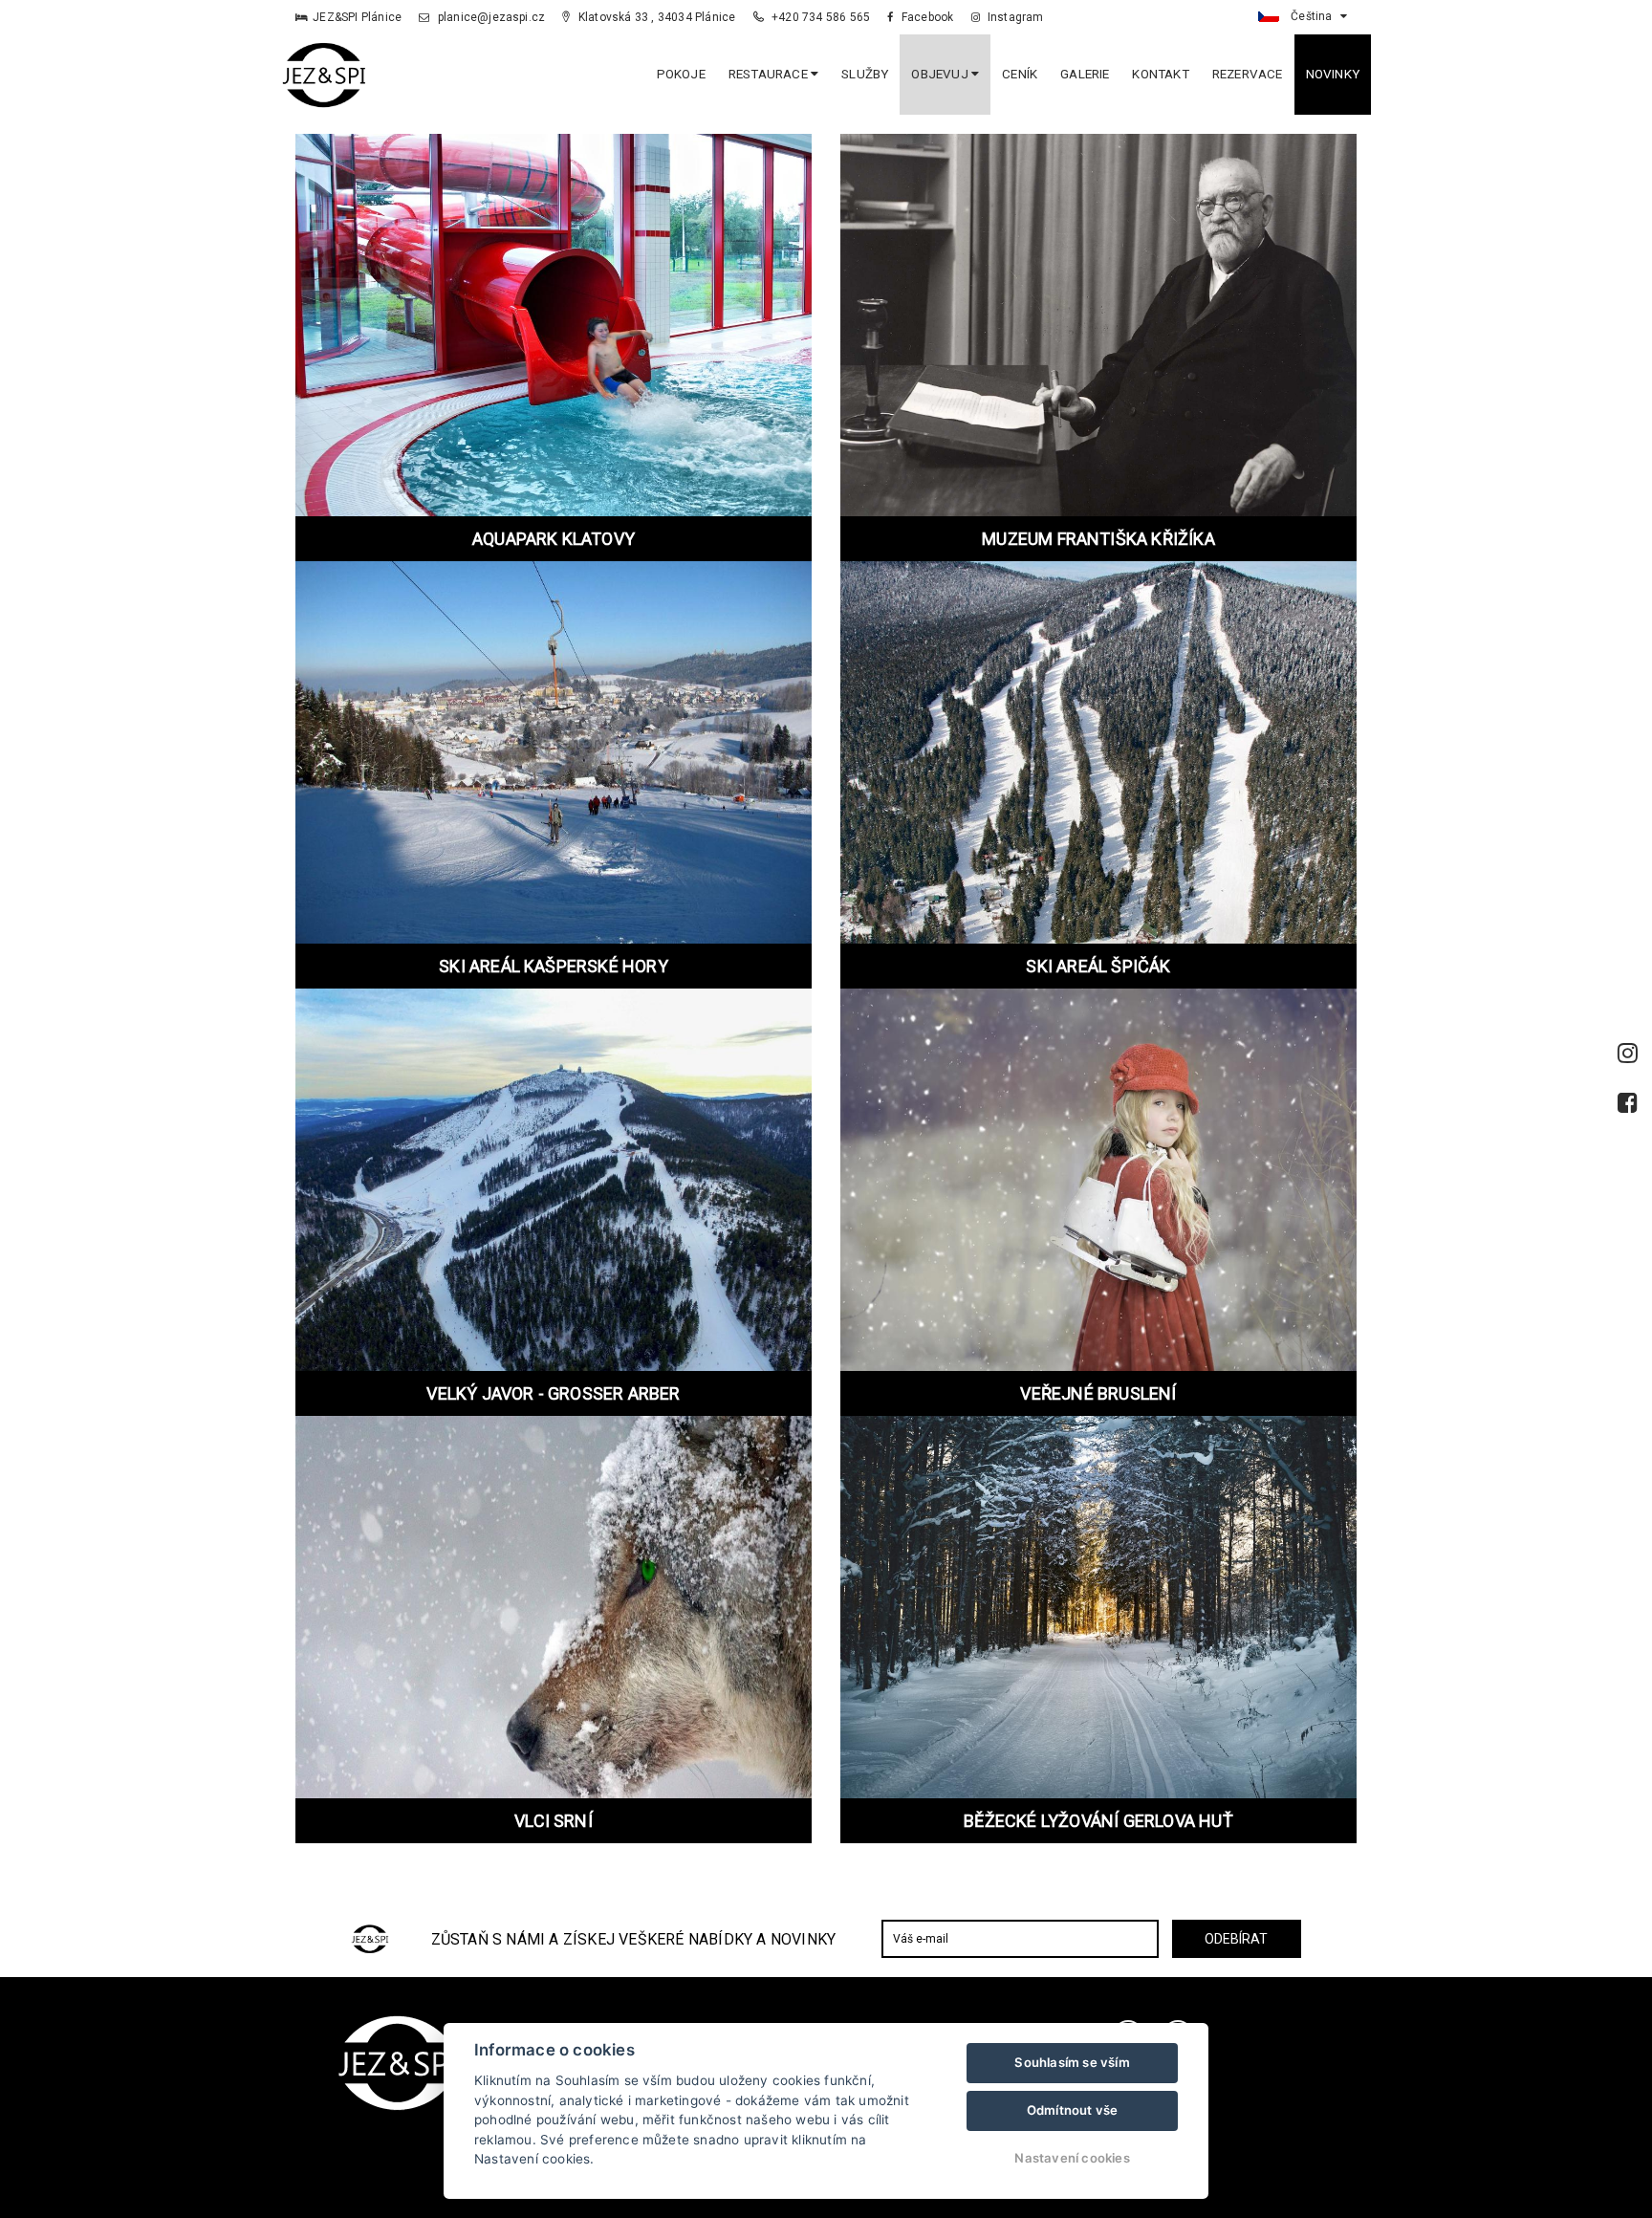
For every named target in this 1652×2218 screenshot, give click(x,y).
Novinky (1333, 74)
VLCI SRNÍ (554, 1821)
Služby (865, 74)
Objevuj (941, 74)
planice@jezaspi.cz (490, 17)
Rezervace (1248, 74)
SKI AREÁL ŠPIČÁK (1098, 966)
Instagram (1014, 17)
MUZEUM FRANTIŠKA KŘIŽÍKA (1098, 539)
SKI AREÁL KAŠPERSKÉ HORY (554, 966)
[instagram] (1628, 1054)
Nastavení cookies (1072, 2158)
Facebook (926, 17)
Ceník (1020, 74)
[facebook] (1628, 1103)
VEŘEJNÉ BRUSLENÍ (1098, 1393)
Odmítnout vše (1073, 2110)
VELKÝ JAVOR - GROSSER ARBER (553, 1393)
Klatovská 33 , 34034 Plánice (655, 17)
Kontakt (1160, 74)
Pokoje (681, 74)
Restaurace (770, 74)
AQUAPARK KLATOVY (554, 539)
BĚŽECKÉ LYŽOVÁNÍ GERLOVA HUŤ (1098, 1821)
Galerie (1085, 74)
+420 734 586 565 (819, 17)
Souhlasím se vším (1072, 2062)
